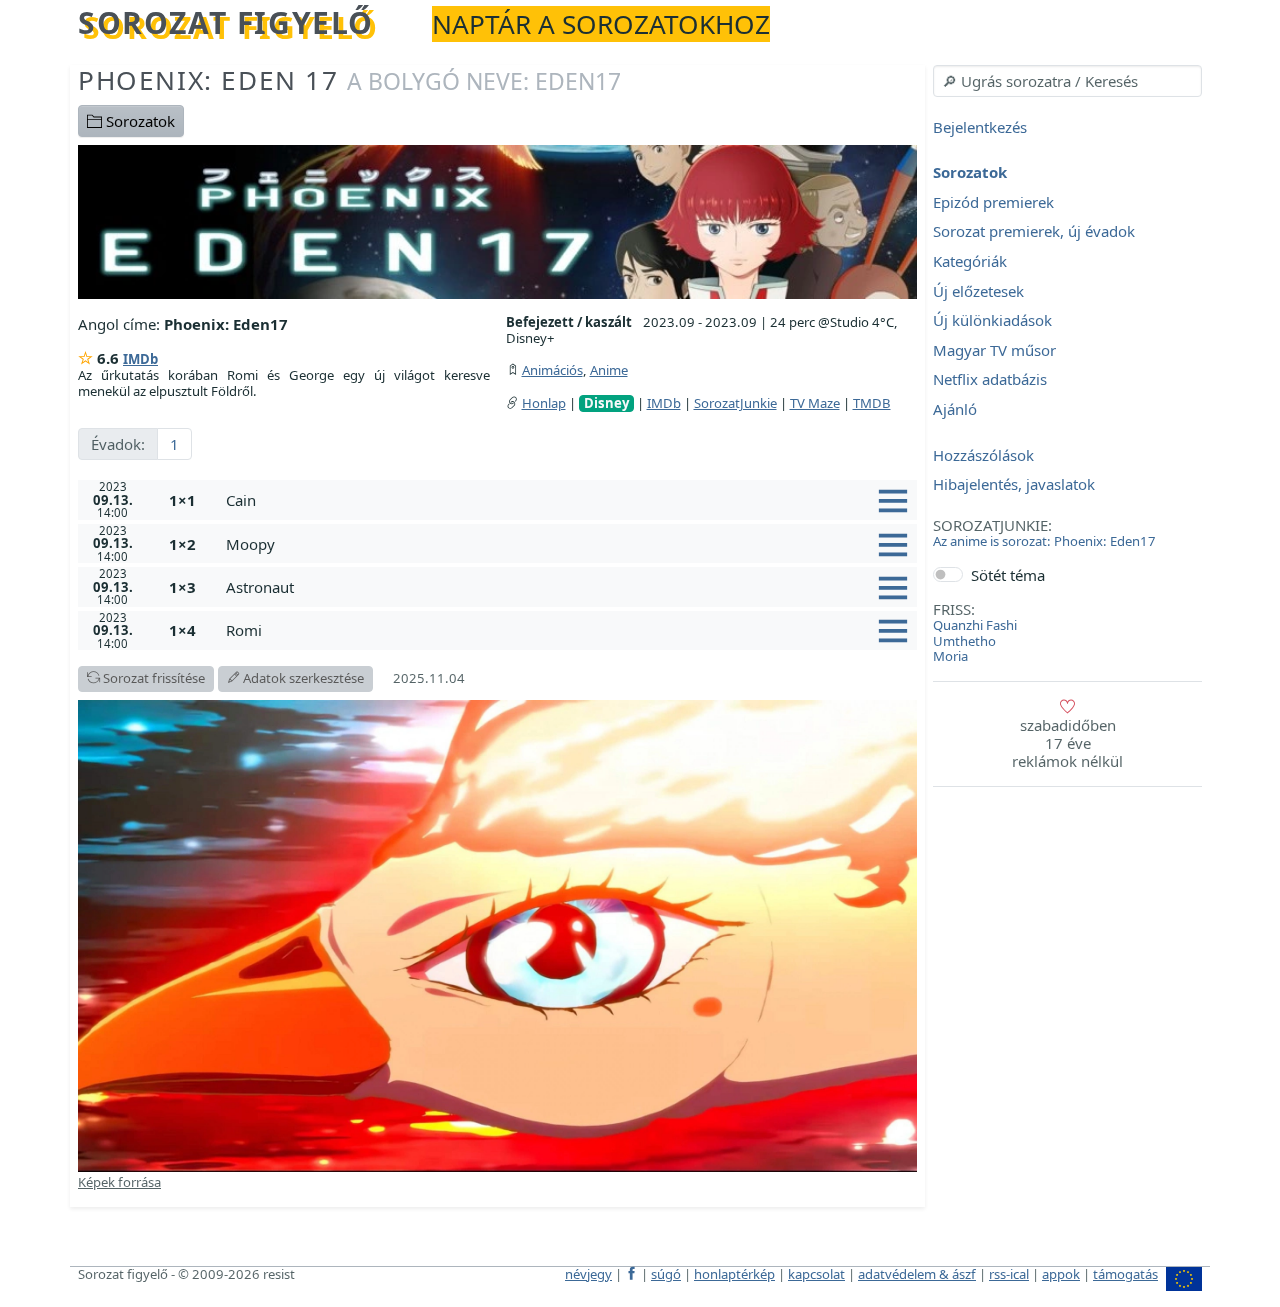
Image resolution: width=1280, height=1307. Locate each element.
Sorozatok (138, 121)
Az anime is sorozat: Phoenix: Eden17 (1044, 541)
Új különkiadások (992, 321)
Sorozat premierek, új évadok (1034, 232)
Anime (609, 370)
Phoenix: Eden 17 (349, 80)
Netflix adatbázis (990, 380)
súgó (666, 1274)
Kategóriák (970, 261)
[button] (567, 500)
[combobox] (1067, 81)
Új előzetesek (978, 291)
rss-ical (1009, 1274)
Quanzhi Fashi (975, 625)
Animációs (552, 370)
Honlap (544, 403)
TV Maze (815, 403)
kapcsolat (816, 1274)
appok (1061, 1274)
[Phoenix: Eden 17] (497, 220)
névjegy (588, 1274)
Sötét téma (1008, 575)
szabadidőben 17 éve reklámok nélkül (1067, 743)
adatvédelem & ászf (917, 1274)
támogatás (1125, 1274)
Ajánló (955, 409)
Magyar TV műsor (994, 350)
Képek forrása (119, 1182)
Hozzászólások (983, 455)
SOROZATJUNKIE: (992, 525)
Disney (606, 403)
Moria (950, 656)
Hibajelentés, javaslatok (1014, 485)
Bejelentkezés (980, 127)
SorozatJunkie (735, 403)
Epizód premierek (993, 202)
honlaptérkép (734, 1274)
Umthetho (964, 641)
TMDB (872, 403)
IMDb (140, 359)
